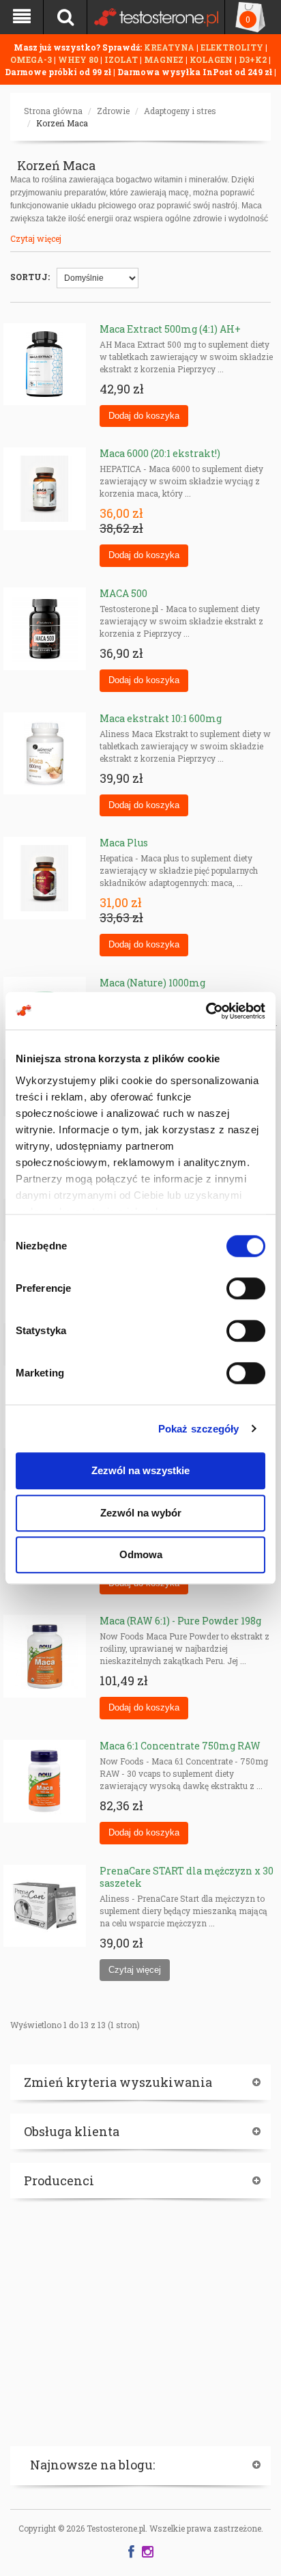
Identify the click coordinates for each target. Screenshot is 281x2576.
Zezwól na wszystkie (140, 1470)
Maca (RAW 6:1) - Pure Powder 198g (180, 1621)
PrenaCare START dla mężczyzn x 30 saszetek (187, 1877)
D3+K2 (253, 59)
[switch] (246, 1288)
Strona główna (53, 111)
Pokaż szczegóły (199, 1429)
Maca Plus (124, 843)
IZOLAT (122, 59)
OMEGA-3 (32, 59)
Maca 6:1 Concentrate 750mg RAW (180, 1746)
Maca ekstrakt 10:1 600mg (161, 718)
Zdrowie (113, 111)
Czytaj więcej (36, 238)
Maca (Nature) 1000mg (152, 983)
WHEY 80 (78, 59)
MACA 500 (123, 593)
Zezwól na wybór (141, 1513)
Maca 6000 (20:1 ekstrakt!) (160, 453)
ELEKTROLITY (232, 47)
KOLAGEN (212, 59)
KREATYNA (170, 47)
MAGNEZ (165, 59)
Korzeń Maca (62, 123)
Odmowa (141, 1554)
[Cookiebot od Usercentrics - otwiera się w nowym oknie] (206, 1011)
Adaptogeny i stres (180, 111)
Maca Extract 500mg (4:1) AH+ (170, 329)
